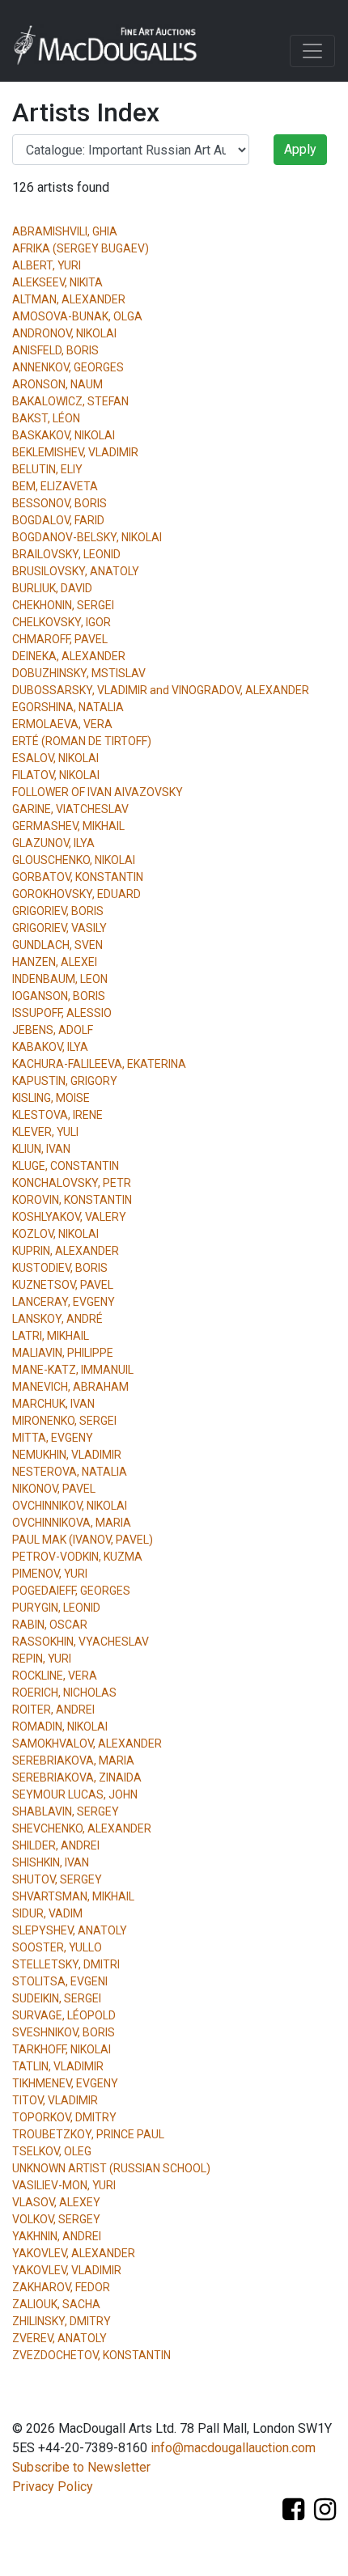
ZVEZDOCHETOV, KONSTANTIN (91, 2355)
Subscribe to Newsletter (81, 2467)
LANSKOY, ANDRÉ (57, 1319)
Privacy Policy (53, 2487)
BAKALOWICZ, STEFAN (70, 401)
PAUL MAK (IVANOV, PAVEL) (83, 1540)
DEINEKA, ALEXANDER (69, 656)
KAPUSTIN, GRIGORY (65, 1081)
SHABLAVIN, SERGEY (66, 1811)
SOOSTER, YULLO (57, 1947)
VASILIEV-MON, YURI (64, 2185)
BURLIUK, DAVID (52, 588)
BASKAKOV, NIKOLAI (64, 435)
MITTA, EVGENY (53, 1438)
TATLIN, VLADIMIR (58, 2066)
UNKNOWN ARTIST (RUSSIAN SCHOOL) (111, 2168)
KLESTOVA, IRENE (57, 1115)
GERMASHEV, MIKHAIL (68, 826)
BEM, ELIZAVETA (55, 486)
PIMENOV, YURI (50, 1574)
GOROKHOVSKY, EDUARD (76, 894)
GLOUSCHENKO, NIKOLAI (74, 860)
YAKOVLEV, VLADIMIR (67, 2270)
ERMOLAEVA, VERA (62, 724)
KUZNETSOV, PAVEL (63, 1285)
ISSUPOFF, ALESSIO (62, 1013)
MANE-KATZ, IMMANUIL (73, 1370)
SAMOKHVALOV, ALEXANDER (87, 1743)
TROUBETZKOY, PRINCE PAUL (88, 2134)
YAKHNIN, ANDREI (57, 2236)
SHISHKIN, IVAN (51, 1862)
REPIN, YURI (42, 1659)
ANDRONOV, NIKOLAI (64, 333)
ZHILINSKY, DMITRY (62, 2321)
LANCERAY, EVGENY (64, 1302)
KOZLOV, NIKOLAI (55, 1234)
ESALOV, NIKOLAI (55, 758)
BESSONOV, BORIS (59, 503)
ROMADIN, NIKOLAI (60, 1727)
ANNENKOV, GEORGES (68, 367)
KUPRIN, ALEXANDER (66, 1251)
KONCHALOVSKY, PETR (72, 1183)
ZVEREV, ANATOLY (59, 2338)
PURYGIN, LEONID (56, 1608)
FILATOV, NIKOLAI (56, 775)
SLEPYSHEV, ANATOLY (70, 1930)
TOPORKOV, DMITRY (64, 2117)
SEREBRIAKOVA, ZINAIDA (77, 1777)
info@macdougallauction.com (233, 2448)
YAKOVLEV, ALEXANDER (74, 2253)
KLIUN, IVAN (41, 1149)
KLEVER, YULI (45, 1132)
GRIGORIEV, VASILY (59, 928)
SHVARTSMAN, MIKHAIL (73, 1896)
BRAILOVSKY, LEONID (66, 554)
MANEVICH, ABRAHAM (70, 1387)
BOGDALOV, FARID (58, 520)
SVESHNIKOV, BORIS (64, 2032)
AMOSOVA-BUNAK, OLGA (77, 316)
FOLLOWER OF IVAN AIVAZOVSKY (98, 792)
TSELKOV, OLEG (52, 2151)
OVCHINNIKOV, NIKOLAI (70, 1506)
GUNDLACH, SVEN (57, 945)
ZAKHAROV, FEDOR (61, 2287)
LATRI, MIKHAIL (51, 1336)
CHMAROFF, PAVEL (60, 639)
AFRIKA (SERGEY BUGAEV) (81, 248)
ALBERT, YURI (47, 265)
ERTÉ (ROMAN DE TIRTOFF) (82, 741)
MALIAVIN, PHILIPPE (63, 1353)
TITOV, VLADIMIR (55, 2100)
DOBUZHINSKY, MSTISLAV (79, 673)
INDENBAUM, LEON (60, 979)
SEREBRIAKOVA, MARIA (73, 1760)
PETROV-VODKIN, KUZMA (77, 1557)
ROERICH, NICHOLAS (64, 1693)
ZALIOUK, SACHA (56, 2304)
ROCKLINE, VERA (55, 1676)
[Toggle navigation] (312, 51)
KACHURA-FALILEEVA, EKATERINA (99, 1064)
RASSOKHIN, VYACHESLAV (81, 1642)
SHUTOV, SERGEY (57, 1879)
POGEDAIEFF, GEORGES (71, 1591)
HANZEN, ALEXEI (55, 962)
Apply (300, 149)
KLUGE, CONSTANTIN (66, 1166)
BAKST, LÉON (46, 418)
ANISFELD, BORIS (55, 350)
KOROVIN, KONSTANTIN (72, 1200)
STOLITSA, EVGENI (60, 1981)
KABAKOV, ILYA (50, 1047)
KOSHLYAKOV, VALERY (69, 1217)
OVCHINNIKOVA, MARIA (72, 1523)
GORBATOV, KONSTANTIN (78, 877)
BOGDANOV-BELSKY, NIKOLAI (87, 537)
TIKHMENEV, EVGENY (65, 2083)
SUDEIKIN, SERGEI (57, 1998)
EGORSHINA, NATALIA (68, 707)
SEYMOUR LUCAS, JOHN (75, 1794)
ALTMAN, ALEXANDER (69, 299)
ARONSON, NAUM (57, 384)
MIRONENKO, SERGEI (64, 1421)
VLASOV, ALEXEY (56, 2202)
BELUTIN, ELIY (47, 469)
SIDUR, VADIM (47, 1913)
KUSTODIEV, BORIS (60, 1268)
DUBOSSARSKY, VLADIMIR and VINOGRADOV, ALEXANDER (161, 690)
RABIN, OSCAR (50, 1625)
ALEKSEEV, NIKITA (57, 282)
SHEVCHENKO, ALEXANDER (82, 1828)
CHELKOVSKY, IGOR (62, 622)
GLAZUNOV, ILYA (53, 843)
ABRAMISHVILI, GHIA (65, 231)
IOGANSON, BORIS (59, 996)
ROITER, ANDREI (53, 1710)
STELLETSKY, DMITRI (66, 1964)
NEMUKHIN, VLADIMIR (67, 1455)
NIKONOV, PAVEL (54, 1489)
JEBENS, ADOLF (53, 1030)
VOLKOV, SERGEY (56, 2219)
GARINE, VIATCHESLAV (70, 809)
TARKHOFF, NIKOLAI (62, 2049)
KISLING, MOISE (51, 1098)
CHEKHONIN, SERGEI (63, 605)
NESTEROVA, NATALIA (70, 1472)
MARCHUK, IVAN (53, 1404)
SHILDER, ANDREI (56, 1845)
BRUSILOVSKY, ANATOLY (76, 571)
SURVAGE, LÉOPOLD (64, 2015)
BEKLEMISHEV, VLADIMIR (75, 452)
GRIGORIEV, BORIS (58, 911)
